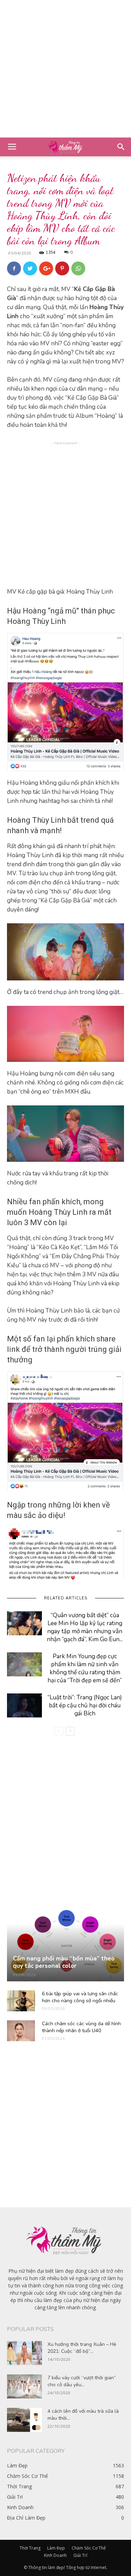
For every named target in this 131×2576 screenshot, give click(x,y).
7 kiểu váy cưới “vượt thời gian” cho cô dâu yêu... (82, 2381)
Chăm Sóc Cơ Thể (89, 2548)
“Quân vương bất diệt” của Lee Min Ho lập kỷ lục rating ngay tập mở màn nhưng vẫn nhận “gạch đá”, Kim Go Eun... (85, 1627)
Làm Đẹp (56, 2548)
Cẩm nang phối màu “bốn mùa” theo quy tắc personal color (64, 1962)
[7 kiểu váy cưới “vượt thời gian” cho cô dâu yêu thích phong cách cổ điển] (24, 2386)
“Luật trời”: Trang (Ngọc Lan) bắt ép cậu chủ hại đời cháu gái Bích (85, 1705)
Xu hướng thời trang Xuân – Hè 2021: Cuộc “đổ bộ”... (82, 2348)
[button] (121, 147)
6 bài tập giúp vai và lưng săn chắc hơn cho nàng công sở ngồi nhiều (80, 1997)
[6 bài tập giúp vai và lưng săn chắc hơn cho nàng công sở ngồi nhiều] (21, 2001)
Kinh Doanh (55, 2555)
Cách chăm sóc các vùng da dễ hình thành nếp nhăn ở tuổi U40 (81, 2027)
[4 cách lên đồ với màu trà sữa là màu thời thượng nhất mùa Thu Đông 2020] (24, 2420)
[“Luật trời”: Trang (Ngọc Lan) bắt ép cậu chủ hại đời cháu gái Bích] (24, 1705)
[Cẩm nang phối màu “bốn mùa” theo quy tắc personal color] (65, 1945)
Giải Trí (80, 2555)
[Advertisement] (65, 69)
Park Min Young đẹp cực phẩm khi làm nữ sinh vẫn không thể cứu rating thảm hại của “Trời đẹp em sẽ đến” (85, 1668)
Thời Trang (30, 2548)
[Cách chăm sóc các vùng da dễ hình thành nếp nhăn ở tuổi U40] (21, 2031)
